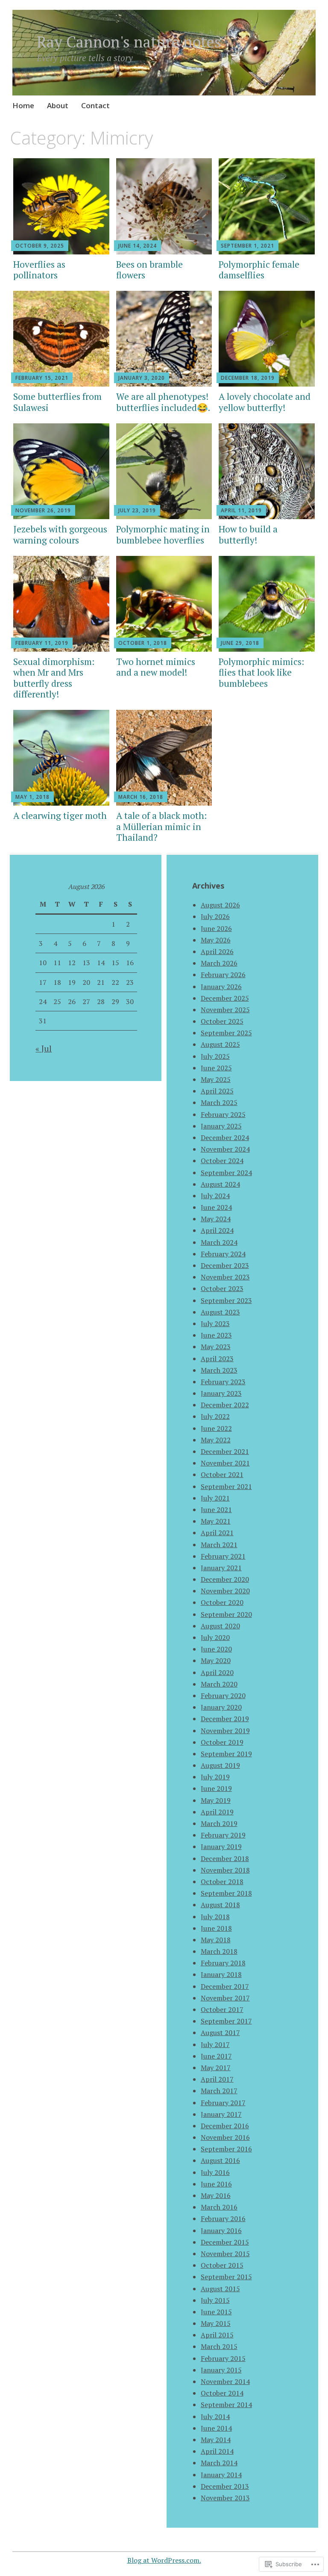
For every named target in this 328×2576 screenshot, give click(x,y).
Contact (95, 105)
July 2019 (215, 1777)
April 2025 (217, 1091)
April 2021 (217, 1533)
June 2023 (216, 1335)
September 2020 (226, 1614)
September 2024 (226, 1173)
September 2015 (226, 2277)
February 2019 (223, 1835)
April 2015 (217, 2335)
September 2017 (226, 2021)
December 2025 (225, 998)
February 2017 (223, 2103)
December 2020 (225, 1579)
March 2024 (219, 1242)
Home (23, 105)
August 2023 (220, 1312)
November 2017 (225, 1998)
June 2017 (216, 2056)
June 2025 (216, 1068)
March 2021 (219, 1545)
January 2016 (221, 2230)
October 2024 (222, 1161)
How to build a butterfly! (248, 534)
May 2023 (216, 1347)
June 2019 (216, 1788)
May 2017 (216, 2068)
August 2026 (220, 905)
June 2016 (216, 2184)
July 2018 (215, 1917)
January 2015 (221, 2370)
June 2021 (216, 1510)
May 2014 (216, 2440)
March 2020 (219, 1684)
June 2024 (216, 1207)
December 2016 (225, 2126)
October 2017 (222, 2009)
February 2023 (223, 1382)
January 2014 (221, 2475)
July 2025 (215, 1056)
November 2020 (225, 1591)
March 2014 (219, 2463)
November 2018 (225, 1870)
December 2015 (225, 2242)
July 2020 (215, 1637)
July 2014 (215, 2416)
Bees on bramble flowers (149, 270)
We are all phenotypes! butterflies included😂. (163, 402)
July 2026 (215, 916)
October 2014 (222, 2393)
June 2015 (216, 2312)
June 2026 (216, 928)
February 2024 (223, 1254)
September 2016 (226, 2149)
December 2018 (225, 1858)
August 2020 (220, 1626)
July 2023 (215, 1323)
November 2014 (225, 2381)
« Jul (44, 1048)
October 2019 (222, 1742)
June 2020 (216, 1649)
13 (86, 963)
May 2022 (216, 1440)
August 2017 (220, 2032)
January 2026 (221, 987)
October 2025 (222, 1021)
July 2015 (215, 2300)
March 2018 (219, 1951)
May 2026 (216, 940)
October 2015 (222, 2265)
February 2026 (223, 975)
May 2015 (216, 2323)
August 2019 (220, 1765)
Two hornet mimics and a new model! (156, 667)
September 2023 (226, 1300)
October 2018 (222, 1882)
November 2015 (225, 2254)
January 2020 (221, 1707)
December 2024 (225, 1137)
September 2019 (226, 1754)
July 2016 (215, 2172)
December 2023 (225, 1265)
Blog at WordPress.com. (164, 2560)
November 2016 (225, 2137)
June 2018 (216, 1928)
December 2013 (225, 2486)
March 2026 (219, 963)
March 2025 (219, 1102)
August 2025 (220, 1044)
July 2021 (215, 1498)
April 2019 (217, 1812)
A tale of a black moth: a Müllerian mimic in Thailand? (161, 826)
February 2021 (223, 1556)
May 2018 (216, 1940)
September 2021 (226, 1486)
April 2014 (217, 2451)
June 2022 (216, 1428)
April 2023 (217, 1359)
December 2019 (225, 1719)
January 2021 (221, 1568)
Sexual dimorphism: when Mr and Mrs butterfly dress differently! (54, 678)
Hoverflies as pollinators (39, 270)
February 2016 (223, 2219)
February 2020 (223, 1696)
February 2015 (223, 2358)
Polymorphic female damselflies (259, 270)
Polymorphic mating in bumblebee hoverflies (163, 534)
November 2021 (225, 1463)
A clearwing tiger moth (60, 815)
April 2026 (217, 951)
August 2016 (220, 2160)
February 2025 (223, 1114)
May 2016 (216, 2195)
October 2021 (222, 1474)
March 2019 (219, 1823)
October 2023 (222, 1288)
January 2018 (221, 1974)
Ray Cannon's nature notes (129, 42)
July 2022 (215, 1416)
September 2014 (226, 2405)
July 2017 (215, 2044)
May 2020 (216, 1660)
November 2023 (225, 1277)
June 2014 (216, 2428)
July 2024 (215, 1196)
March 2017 (219, 2091)
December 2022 (225, 1405)
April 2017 (217, 2079)
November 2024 (225, 1149)
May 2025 (216, 1079)
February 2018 (223, 1963)
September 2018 (226, 1893)
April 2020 (217, 1672)
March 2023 (219, 1370)
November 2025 (225, 1010)
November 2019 (225, 1731)
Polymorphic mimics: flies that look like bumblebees (261, 672)
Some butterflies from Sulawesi (57, 402)
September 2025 (226, 1033)
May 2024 (216, 1219)
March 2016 (219, 2207)
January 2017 (221, 2114)
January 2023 (221, 1393)
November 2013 (225, 2498)
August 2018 (220, 1905)
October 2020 (222, 1602)
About (58, 105)
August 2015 (220, 2289)
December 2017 (225, 1986)
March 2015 (219, 2346)
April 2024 (217, 1230)
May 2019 (216, 1800)
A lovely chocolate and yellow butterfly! (265, 402)
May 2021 (216, 1521)
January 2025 (221, 1126)
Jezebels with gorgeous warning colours (60, 534)
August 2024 (220, 1184)
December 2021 (225, 1451)
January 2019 (221, 1846)
